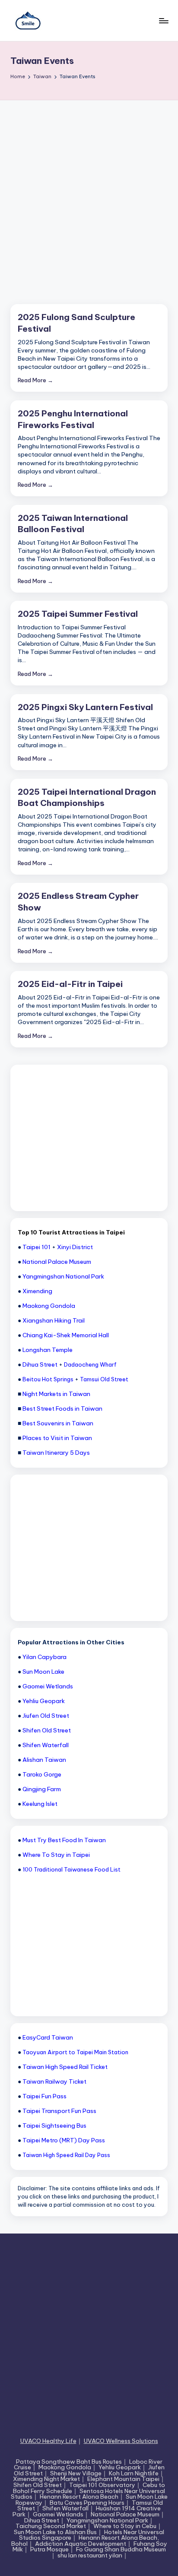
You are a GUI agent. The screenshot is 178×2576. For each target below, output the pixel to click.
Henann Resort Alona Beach (79, 2497)
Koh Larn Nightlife (134, 2473)
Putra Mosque (49, 2549)
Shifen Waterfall (65, 2508)
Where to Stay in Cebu (125, 2526)
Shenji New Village (76, 2473)
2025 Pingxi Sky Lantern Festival (85, 707)
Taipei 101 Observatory (102, 2485)
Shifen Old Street (38, 2485)
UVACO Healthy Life (48, 2441)
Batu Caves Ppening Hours (87, 2503)
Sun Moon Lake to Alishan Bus (55, 2532)
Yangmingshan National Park (107, 2520)
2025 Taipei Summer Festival (78, 614)
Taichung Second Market (51, 2526)
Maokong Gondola (65, 2467)
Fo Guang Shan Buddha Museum (121, 2549)
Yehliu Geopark (120, 2467)
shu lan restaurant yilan (90, 2555)
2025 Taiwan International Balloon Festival (73, 524)
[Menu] (163, 21)
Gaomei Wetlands (58, 2514)
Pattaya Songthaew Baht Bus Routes (69, 2462)
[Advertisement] (89, 194)
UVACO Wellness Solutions (121, 2441)
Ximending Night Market (46, 2479)
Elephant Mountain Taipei (123, 2479)
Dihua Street (42, 2520)
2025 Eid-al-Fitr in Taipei (70, 984)
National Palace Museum (125, 2514)
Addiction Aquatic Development (81, 2544)
